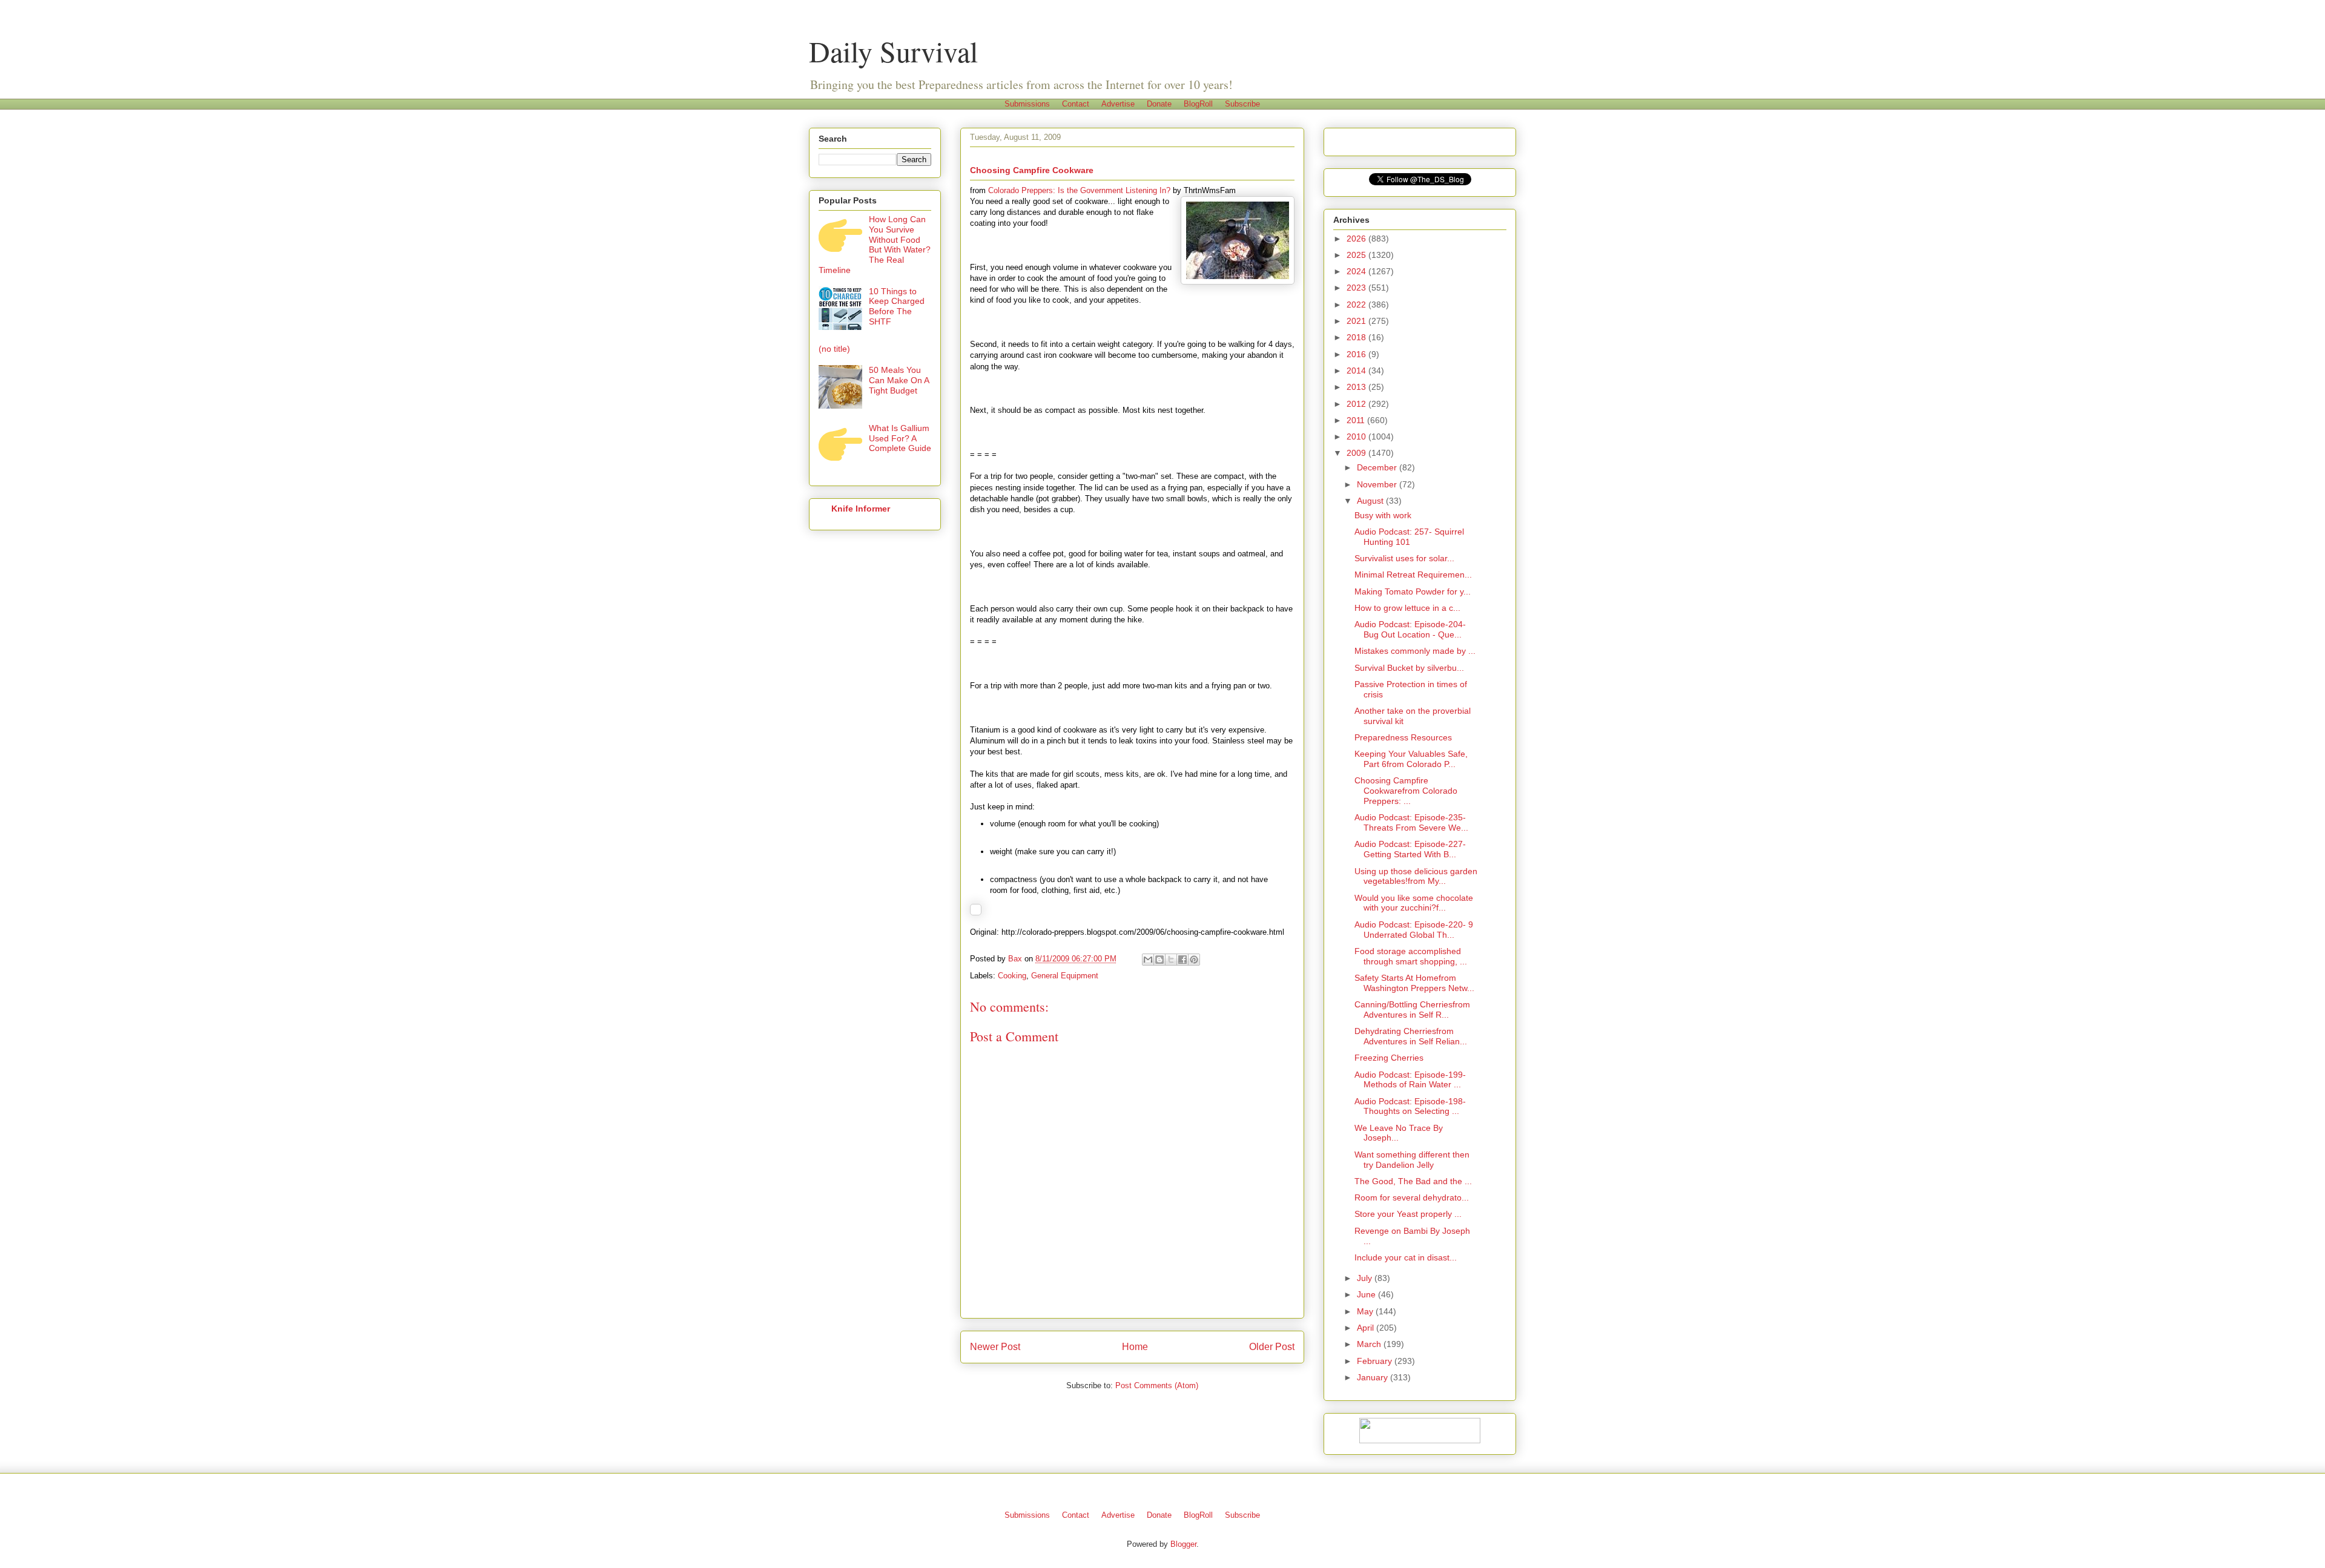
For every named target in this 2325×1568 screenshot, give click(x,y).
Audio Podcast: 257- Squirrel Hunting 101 (1409, 537)
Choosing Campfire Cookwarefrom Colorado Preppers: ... (1406, 791)
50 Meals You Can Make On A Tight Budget (899, 380)
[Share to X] (1171, 960)
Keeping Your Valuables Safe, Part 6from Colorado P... (1411, 759)
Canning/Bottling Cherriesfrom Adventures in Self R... (1412, 1010)
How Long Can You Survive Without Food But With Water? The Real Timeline (875, 245)
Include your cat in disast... (1406, 1257)
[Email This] (1148, 960)
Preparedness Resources (1403, 737)
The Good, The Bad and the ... (1413, 1181)
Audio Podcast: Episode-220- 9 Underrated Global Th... (1414, 930)
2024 (1357, 271)
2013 (1357, 387)
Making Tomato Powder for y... (1413, 591)
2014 (1357, 371)
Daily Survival (893, 51)
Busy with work (1383, 515)
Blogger (1183, 1544)
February (1376, 1361)
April (1367, 1328)
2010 (1357, 436)
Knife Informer (861, 509)
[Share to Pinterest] (1194, 960)
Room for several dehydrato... (1412, 1197)
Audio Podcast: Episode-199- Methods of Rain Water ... (1410, 1080)
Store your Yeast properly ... (1408, 1214)
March (1370, 1344)
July (1366, 1278)
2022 (1357, 305)
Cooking (1012, 976)
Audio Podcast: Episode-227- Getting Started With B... (1410, 849)
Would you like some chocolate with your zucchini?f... (1414, 903)
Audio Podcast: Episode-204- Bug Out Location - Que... (1410, 629)
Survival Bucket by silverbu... (1409, 668)
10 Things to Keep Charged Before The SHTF (897, 306)
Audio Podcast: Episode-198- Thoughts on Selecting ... (1410, 1106)
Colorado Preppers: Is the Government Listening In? (1079, 190)
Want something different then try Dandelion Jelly (1412, 1160)
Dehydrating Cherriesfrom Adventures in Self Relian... (1411, 1036)
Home (1135, 1347)
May (1366, 1311)
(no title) (834, 349)
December (1378, 467)
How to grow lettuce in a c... (1407, 608)
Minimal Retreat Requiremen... (1413, 575)
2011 (1357, 420)
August (1371, 501)
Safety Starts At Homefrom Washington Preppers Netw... (1414, 983)
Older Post (1272, 1347)
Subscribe (1242, 104)
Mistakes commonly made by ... (1415, 651)
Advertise (1118, 104)
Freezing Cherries (1389, 1058)
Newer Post (995, 1347)
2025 (1357, 255)
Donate (1159, 104)
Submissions (1027, 104)
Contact (1076, 104)
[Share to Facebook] (1182, 960)
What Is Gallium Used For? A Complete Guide (900, 438)
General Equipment (1065, 976)
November (1378, 484)
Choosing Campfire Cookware (1032, 170)
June (1367, 1294)
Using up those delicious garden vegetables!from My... (1416, 876)
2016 (1357, 354)
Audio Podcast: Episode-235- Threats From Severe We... (1411, 822)
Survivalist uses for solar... (1404, 558)
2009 (1357, 453)
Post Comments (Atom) (1157, 1385)
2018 (1357, 337)
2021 (1357, 321)
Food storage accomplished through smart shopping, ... (1411, 956)
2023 (1357, 288)
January (1374, 1377)
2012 (1357, 404)
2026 (1357, 239)
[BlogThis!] (1159, 960)
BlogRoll (1198, 104)
